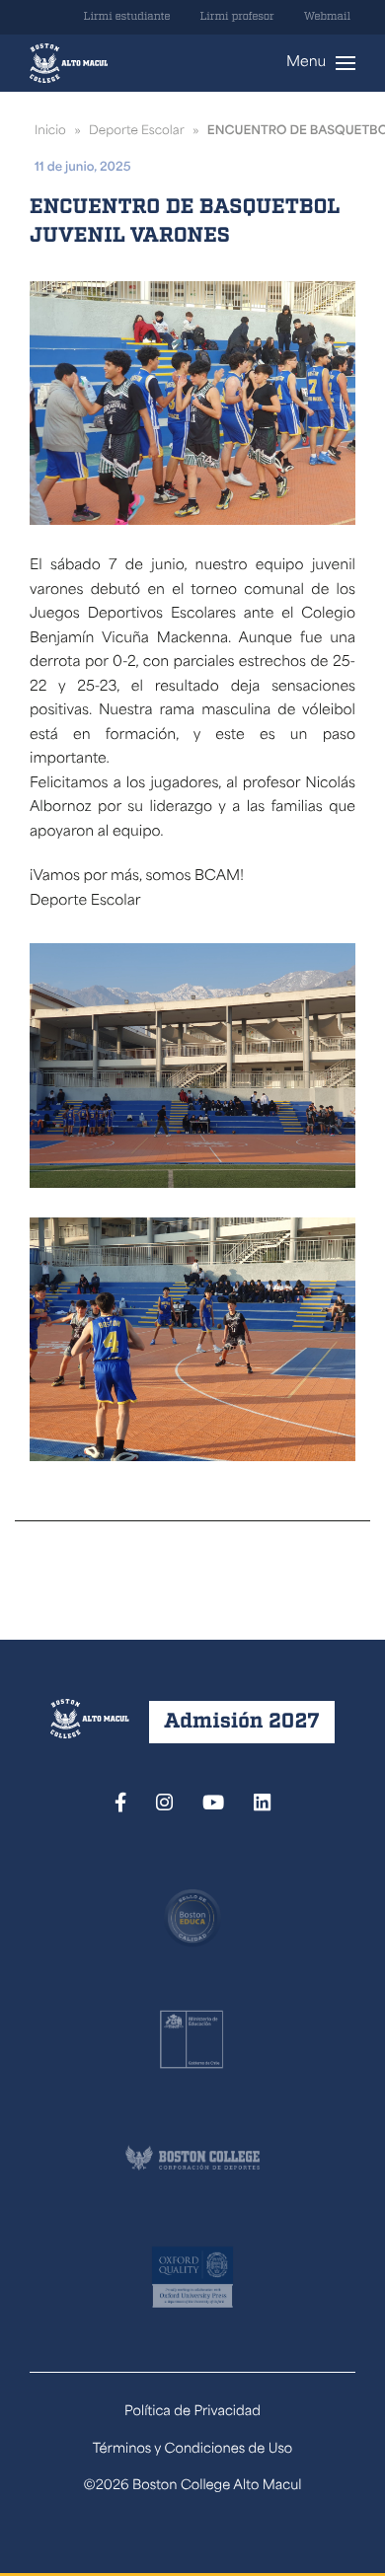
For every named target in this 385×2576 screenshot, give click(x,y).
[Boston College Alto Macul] (69, 63)
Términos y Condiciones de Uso (193, 2450)
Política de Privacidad (192, 2413)
